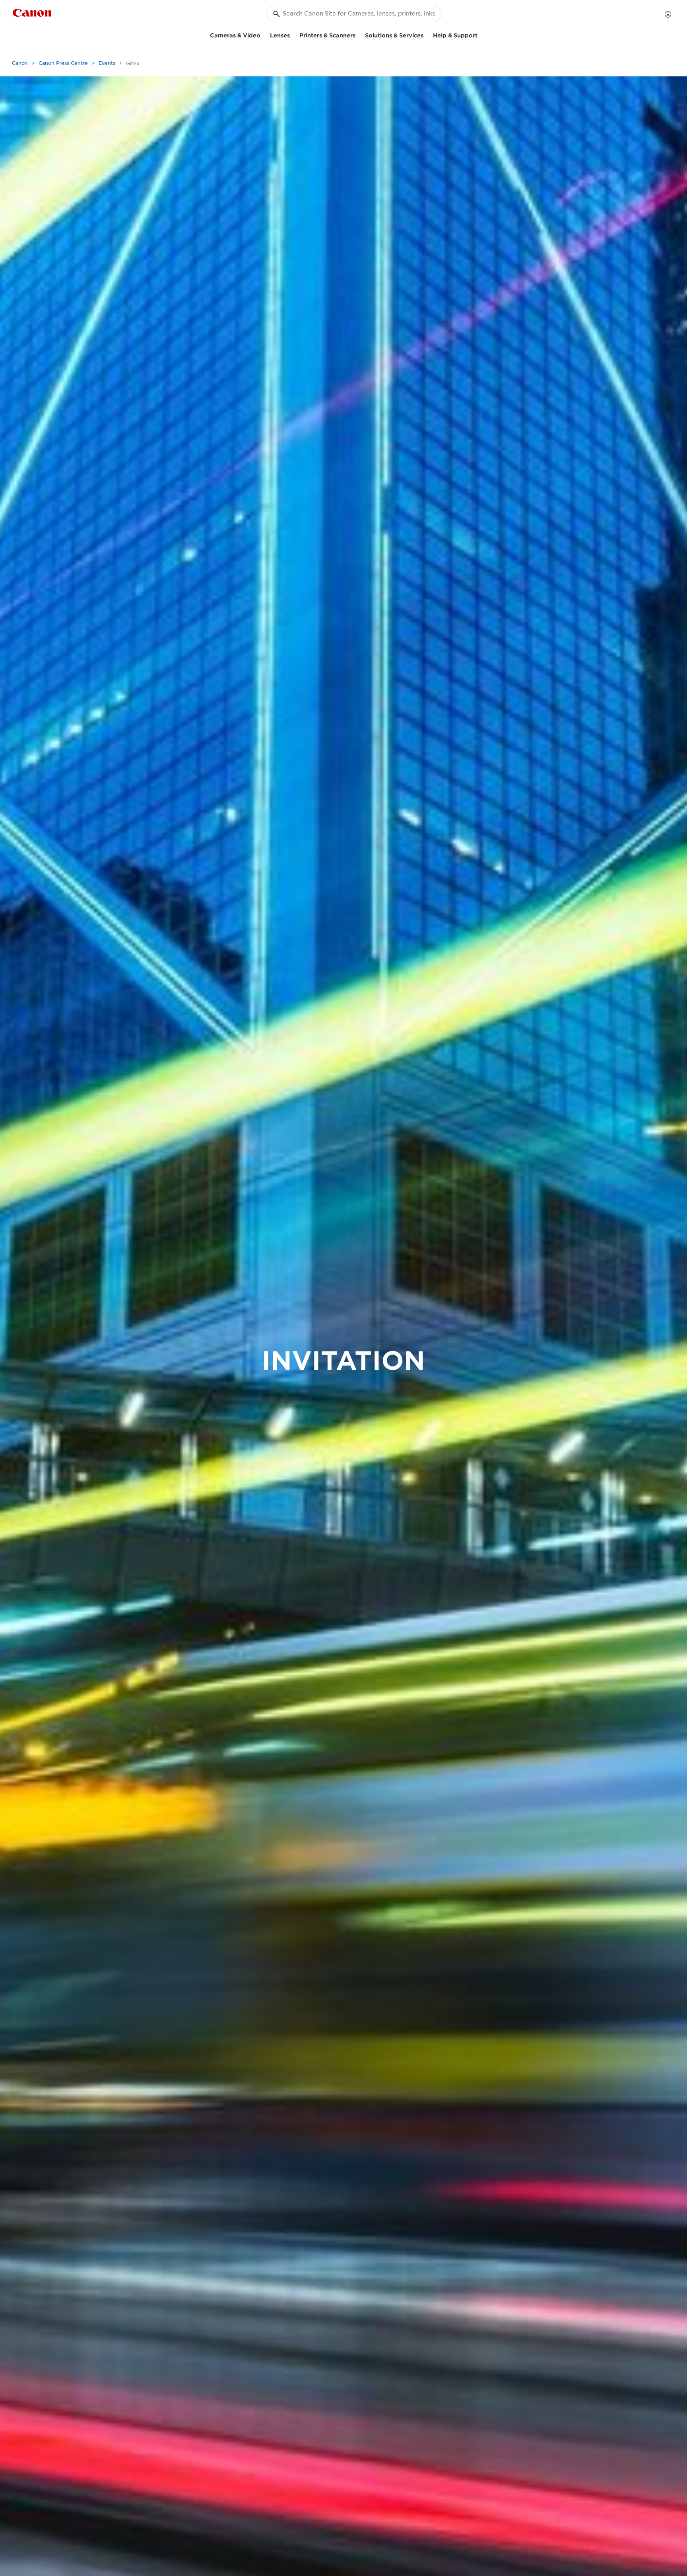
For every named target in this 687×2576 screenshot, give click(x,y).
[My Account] (668, 14)
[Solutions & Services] (427, 34)
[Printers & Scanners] (359, 34)
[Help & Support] (481, 34)
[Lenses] (293, 34)
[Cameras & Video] (264, 34)
